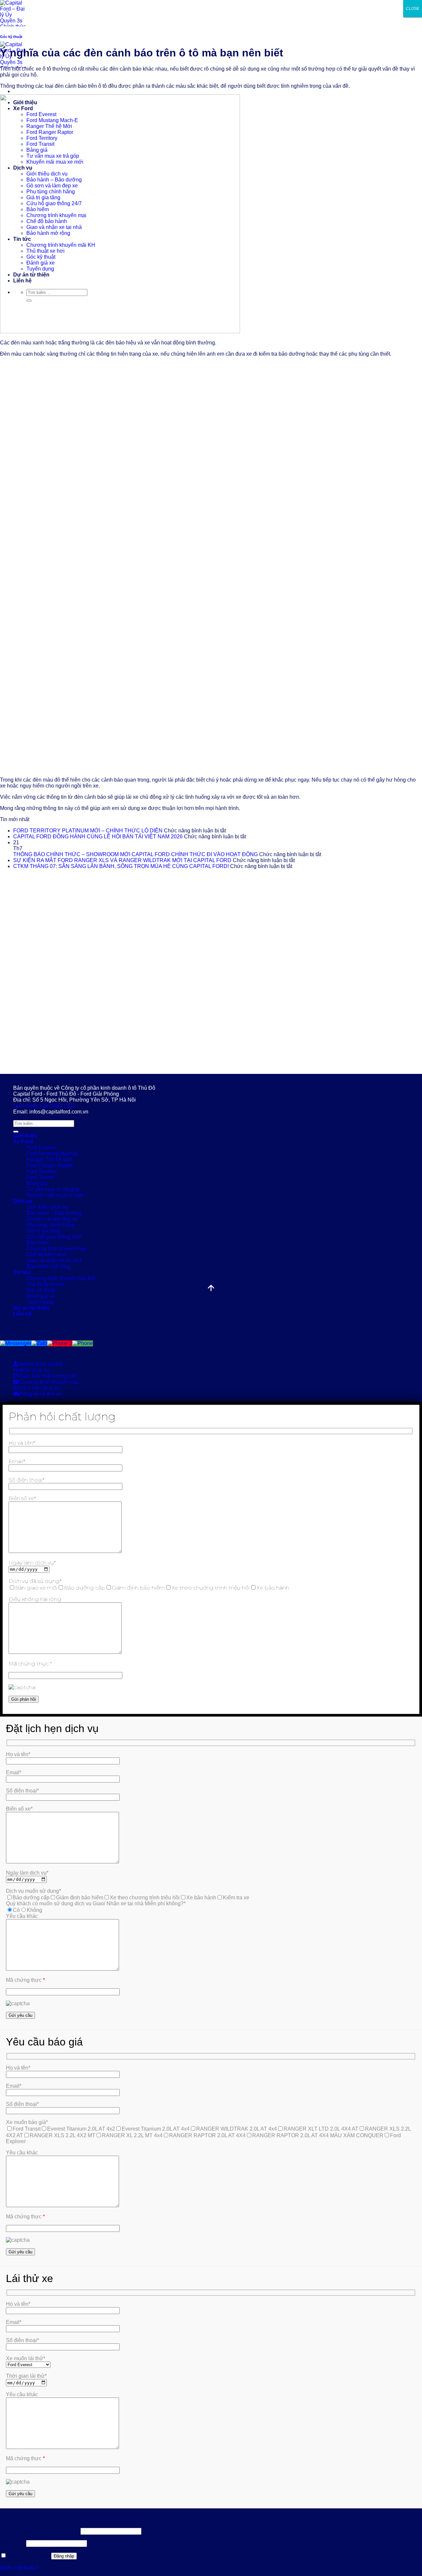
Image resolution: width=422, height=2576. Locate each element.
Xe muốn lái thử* (26, 2358)
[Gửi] (16, 1132)
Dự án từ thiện (31, 1308)
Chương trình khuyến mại (56, 1249)
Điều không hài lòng (35, 1599)
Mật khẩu (12, 2543)
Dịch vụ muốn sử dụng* (33, 1891)
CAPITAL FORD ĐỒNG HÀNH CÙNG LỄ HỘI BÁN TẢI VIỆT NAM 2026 (98, 837)
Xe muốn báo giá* (27, 2122)
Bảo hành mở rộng (48, 1266)
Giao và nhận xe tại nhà (54, 1260)
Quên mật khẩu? (19, 2568)
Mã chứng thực (30, 1664)
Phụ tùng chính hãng (51, 1225)
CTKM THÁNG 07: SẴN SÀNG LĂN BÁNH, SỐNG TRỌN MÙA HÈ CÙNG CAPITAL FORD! (121, 866)
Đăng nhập (64, 2556)
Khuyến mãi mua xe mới (55, 1195)
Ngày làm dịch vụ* (32, 1563)
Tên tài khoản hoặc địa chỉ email (40, 2531)
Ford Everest (41, 1148)
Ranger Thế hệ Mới (49, 1159)
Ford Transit (40, 1177)
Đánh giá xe (41, 1296)
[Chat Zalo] (39, 1343)
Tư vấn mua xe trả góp (53, 1189)
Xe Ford (23, 1142)
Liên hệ (22, 1314)
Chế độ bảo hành (47, 1255)
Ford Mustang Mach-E (52, 1154)
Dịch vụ (23, 1201)
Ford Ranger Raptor (50, 1165)
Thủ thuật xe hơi (45, 1284)
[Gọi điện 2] (60, 1343)
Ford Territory (42, 1171)
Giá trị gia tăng (43, 1231)
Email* (17, 1461)
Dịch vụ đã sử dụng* (35, 1581)
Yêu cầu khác (22, 1916)
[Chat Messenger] (16, 1343)
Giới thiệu (25, 1136)
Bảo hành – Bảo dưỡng (54, 1213)
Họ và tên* (22, 1443)
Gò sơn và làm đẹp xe (52, 1219)
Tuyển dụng (40, 1302)
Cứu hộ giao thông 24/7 (54, 1237)
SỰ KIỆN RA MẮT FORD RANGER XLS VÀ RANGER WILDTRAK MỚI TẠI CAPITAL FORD (122, 860)
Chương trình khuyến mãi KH (61, 1278)
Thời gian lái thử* (26, 2376)
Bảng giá (37, 1183)
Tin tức (22, 1272)
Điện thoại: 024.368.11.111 (44, 1106)
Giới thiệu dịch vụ (47, 1207)
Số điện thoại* (26, 1480)
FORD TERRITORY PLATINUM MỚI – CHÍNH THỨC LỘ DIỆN (88, 831)
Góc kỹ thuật (11, 37)
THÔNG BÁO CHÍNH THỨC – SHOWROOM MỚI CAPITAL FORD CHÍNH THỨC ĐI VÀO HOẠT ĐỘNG (136, 854)
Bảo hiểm (38, 1243)
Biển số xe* (22, 1498)
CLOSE (413, 9)
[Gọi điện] (83, 1343)
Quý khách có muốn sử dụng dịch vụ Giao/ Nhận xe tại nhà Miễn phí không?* (96, 1903)
